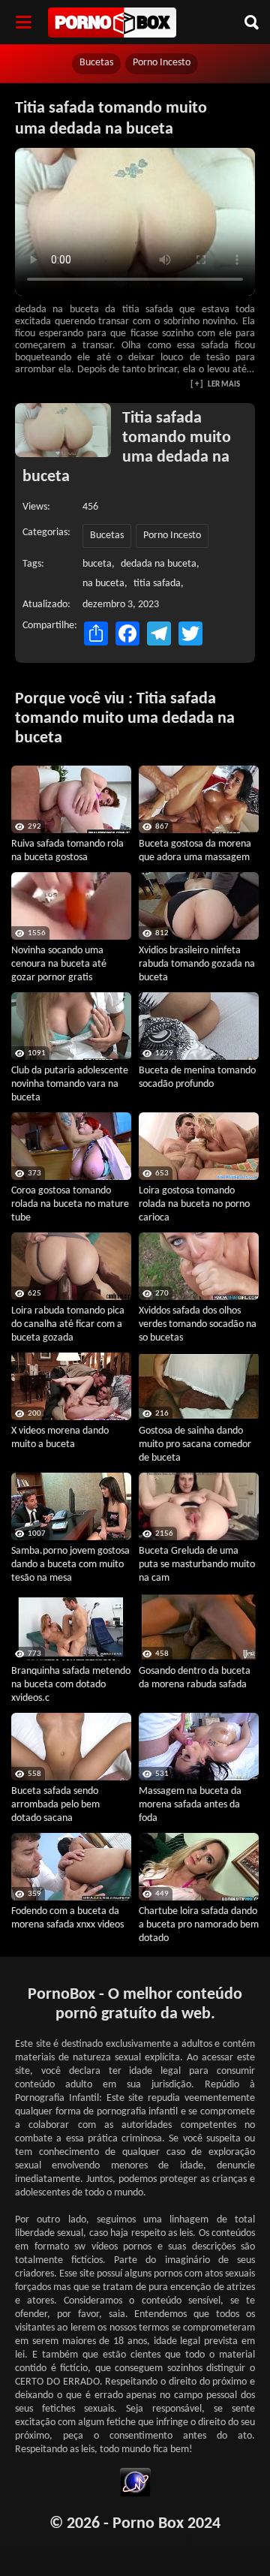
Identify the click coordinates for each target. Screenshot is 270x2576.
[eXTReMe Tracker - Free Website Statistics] (135, 2484)
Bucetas (96, 63)
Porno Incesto (162, 63)
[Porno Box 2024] (112, 23)
